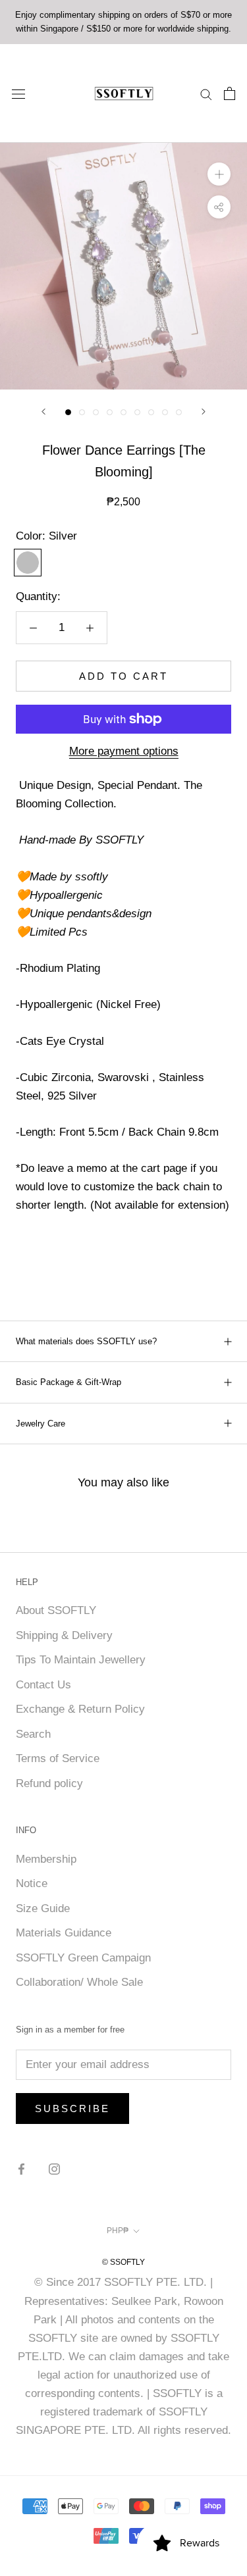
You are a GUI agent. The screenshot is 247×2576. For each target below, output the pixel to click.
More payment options (124, 751)
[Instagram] (54, 2169)
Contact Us (43, 1685)
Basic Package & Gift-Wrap (69, 1382)
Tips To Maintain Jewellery (81, 1660)
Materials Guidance (64, 1933)
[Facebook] (21, 2169)
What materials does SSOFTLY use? (86, 1341)
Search (33, 1734)
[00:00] (123, 266)
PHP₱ (118, 2231)
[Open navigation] (18, 93)
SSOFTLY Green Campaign (83, 1958)
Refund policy (49, 1783)
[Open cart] (230, 93)
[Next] (204, 412)
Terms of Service (58, 1758)
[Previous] (43, 412)
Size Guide (43, 1908)
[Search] (206, 93)
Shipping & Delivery (64, 1635)
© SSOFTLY (123, 2262)
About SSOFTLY (56, 1610)
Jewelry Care (41, 1424)
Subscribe (72, 2109)
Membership (46, 1859)
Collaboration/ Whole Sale (79, 1982)
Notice (32, 1883)
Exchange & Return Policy (80, 1709)
